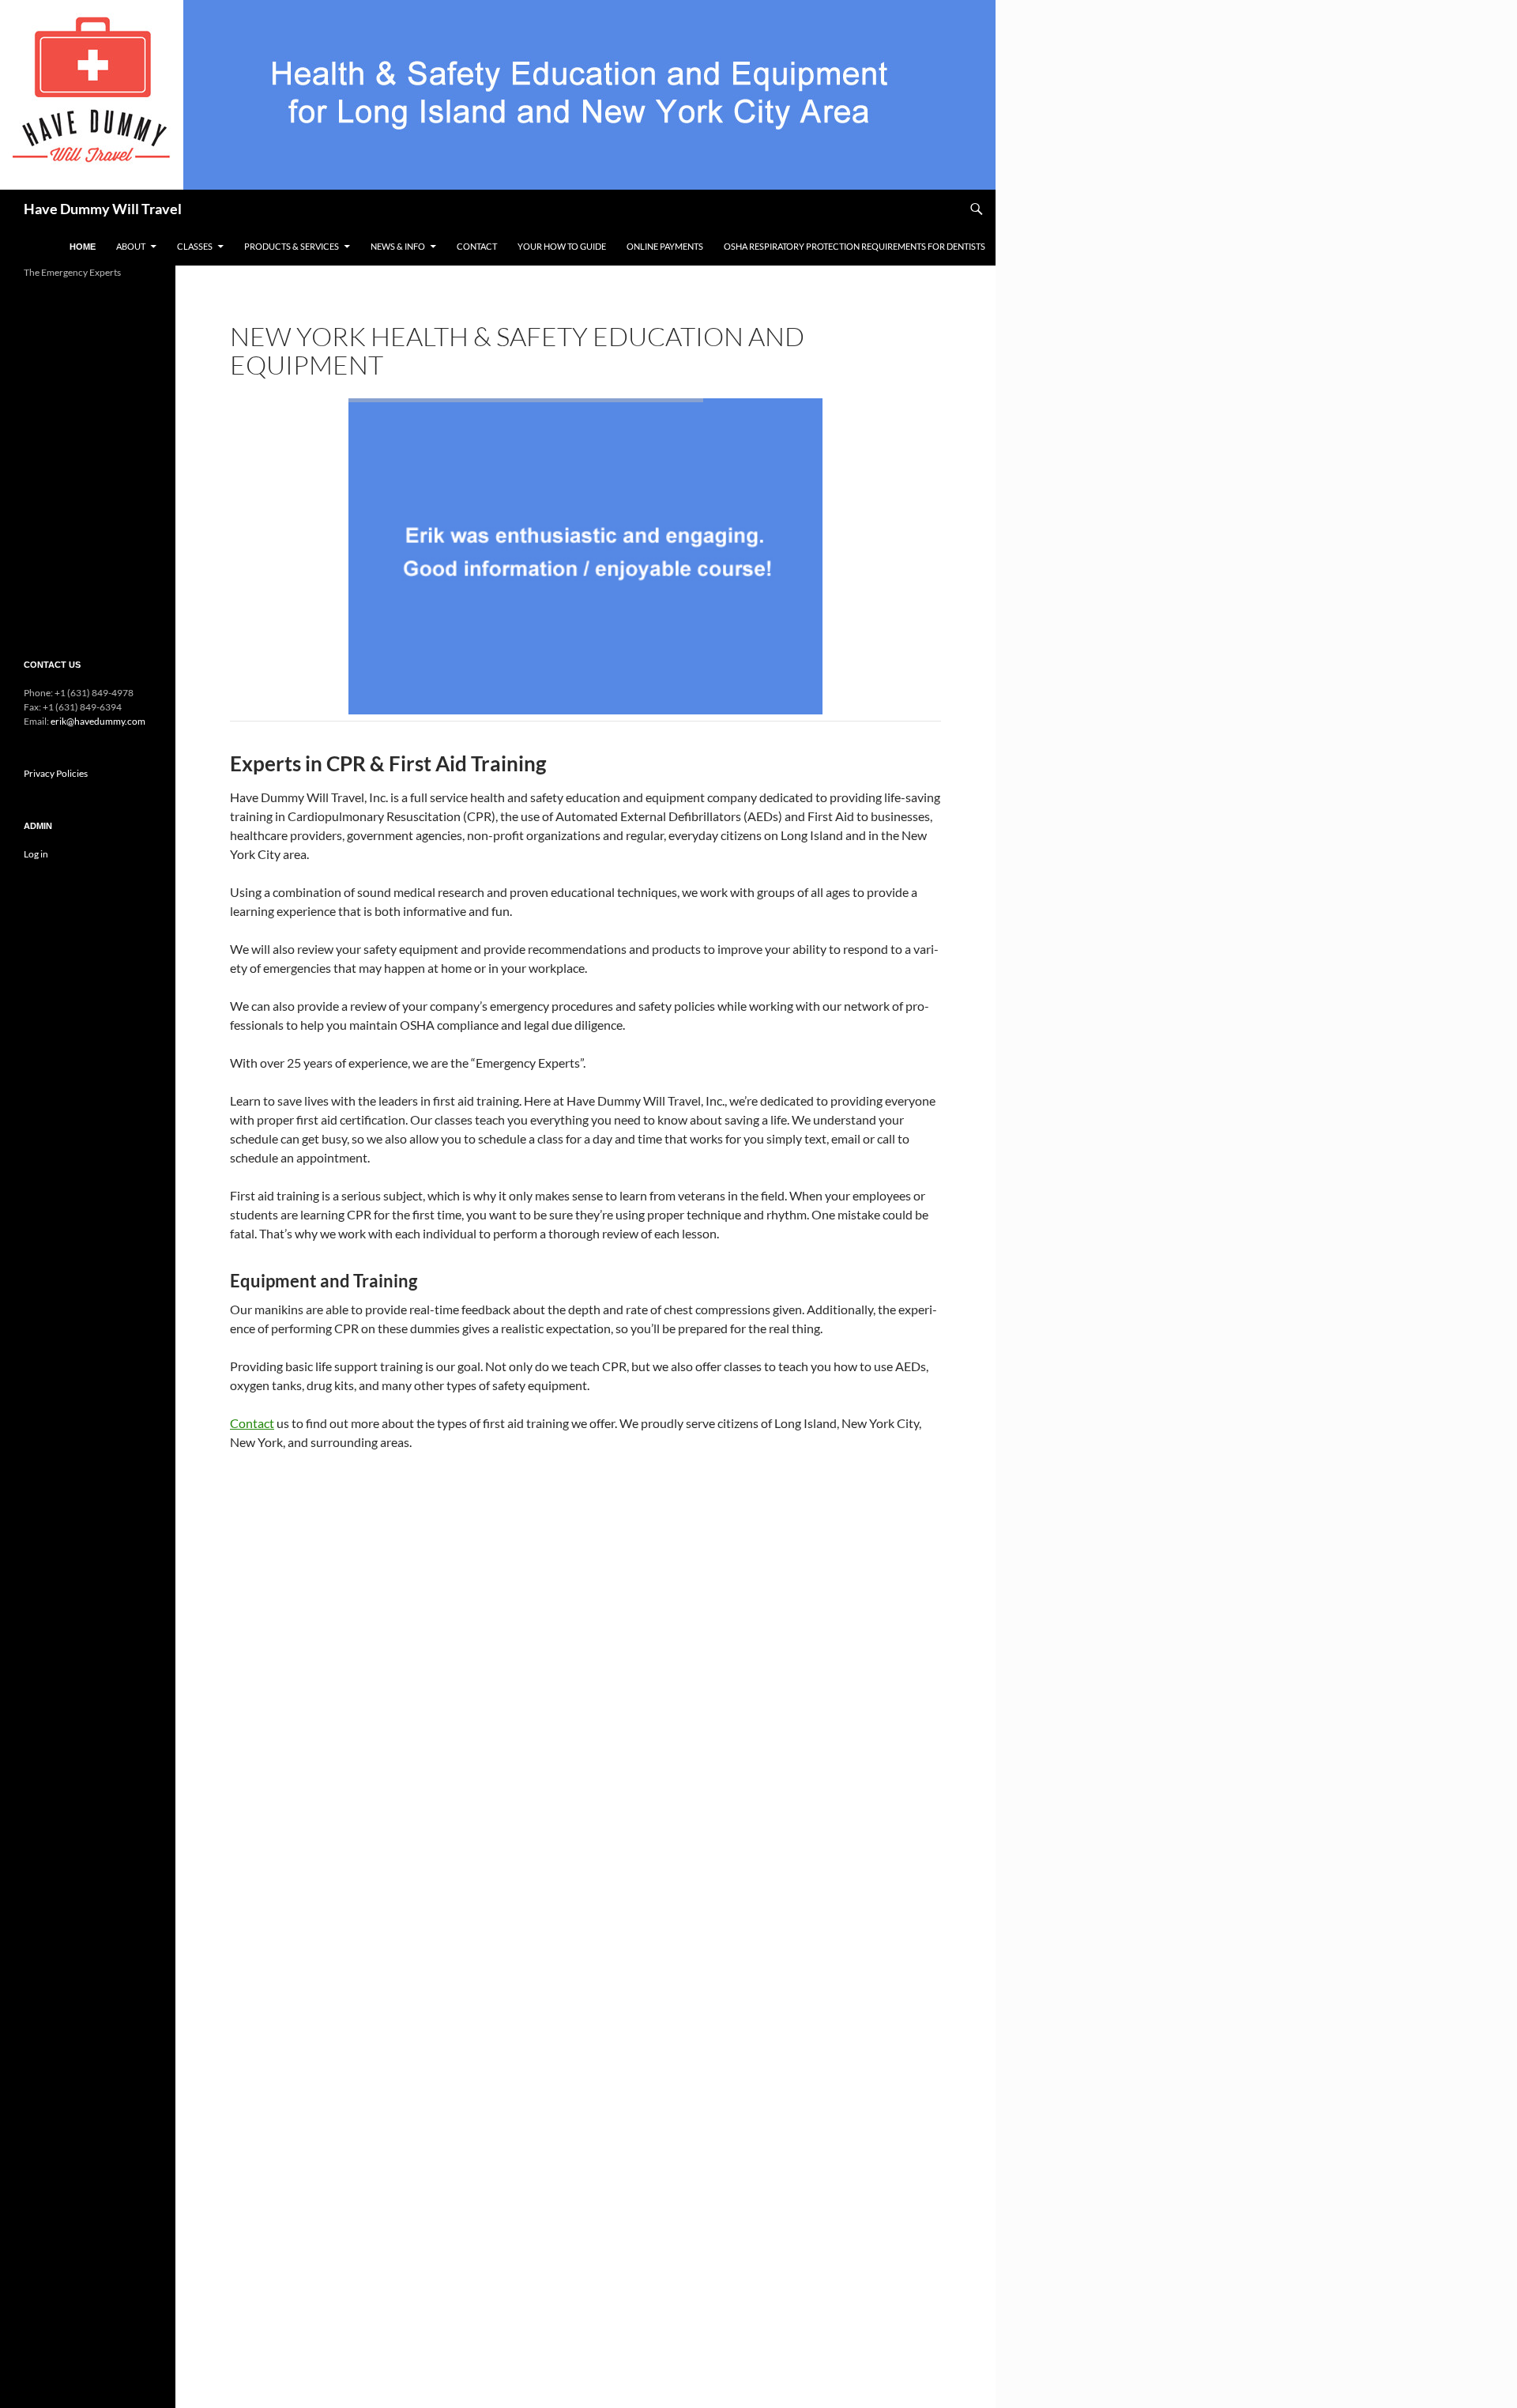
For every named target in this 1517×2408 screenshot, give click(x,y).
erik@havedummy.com (98, 721)
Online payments (665, 246)
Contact (477, 246)
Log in (36, 854)
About (131, 246)
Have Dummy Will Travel (103, 209)
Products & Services (292, 246)
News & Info (398, 246)
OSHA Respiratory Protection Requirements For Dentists (854, 246)
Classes (195, 246)
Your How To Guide (562, 246)
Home (83, 247)
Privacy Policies (56, 773)
